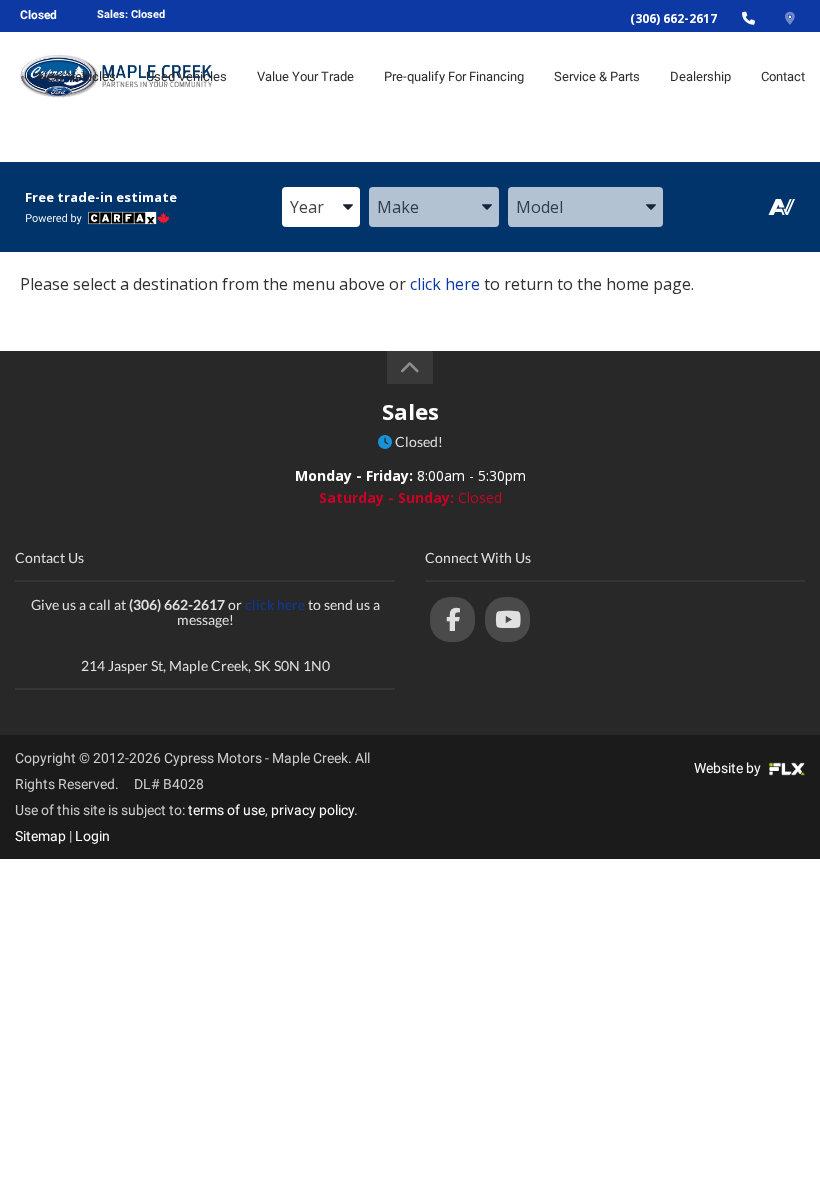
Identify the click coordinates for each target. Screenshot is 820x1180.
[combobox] (321, 208)
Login (92, 836)
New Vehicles (77, 76)
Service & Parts (597, 76)
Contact (783, 76)
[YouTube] (507, 619)
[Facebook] (452, 619)
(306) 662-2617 (673, 18)
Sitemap (40, 836)
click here (445, 284)
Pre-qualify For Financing (454, 76)
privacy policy (312, 810)
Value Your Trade (305, 76)
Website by (729, 768)
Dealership (700, 76)
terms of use (226, 810)
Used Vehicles (186, 76)
